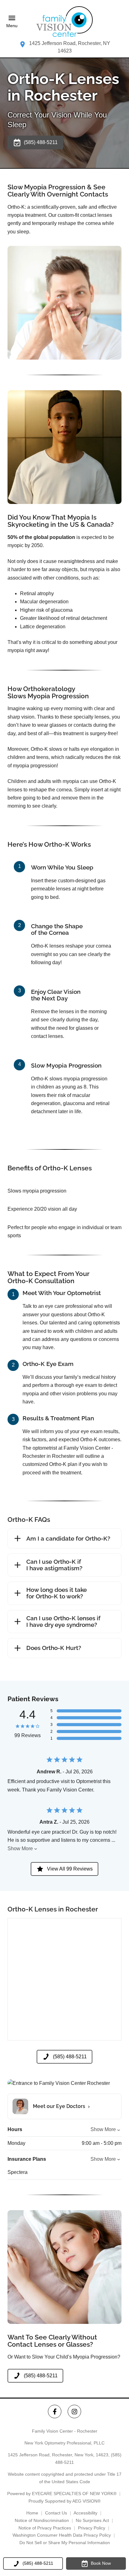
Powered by (62, 2494)
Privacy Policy (92, 2528)
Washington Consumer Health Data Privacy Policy (62, 2535)
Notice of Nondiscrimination (42, 2520)
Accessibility (85, 2513)
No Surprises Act (92, 2520)
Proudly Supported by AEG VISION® (64, 2501)
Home (32, 2513)
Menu (12, 26)
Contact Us (56, 2513)
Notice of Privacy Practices (45, 2528)
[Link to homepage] (64, 22)
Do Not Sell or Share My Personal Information (65, 2543)
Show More (20, 1849)
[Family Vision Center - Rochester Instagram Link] (74, 2412)
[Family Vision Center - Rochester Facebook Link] (55, 2412)
